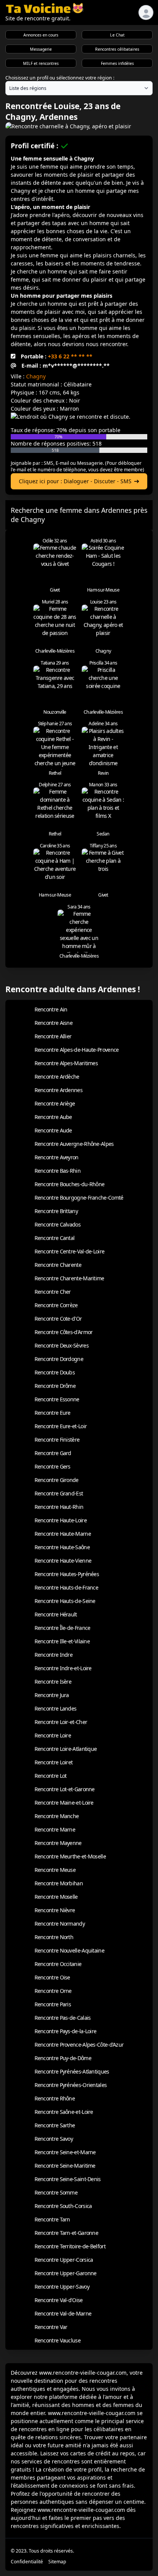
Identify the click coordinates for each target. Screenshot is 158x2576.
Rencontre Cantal (55, 1238)
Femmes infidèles (117, 63)
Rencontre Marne (55, 1829)
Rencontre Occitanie (58, 1964)
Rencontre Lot (51, 1776)
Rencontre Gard (53, 1453)
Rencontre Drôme (55, 1386)
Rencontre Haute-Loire (61, 1520)
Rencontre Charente (58, 1265)
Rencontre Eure (53, 1413)
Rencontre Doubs (55, 1372)
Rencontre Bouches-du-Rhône (70, 1184)
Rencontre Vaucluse (58, 2340)
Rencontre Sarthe (55, 2125)
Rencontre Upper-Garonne (66, 2273)
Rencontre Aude (53, 1130)
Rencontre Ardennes (58, 1090)
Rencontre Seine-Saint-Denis (68, 2179)
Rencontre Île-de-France (63, 1628)
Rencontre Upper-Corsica (64, 2260)
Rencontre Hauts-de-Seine (65, 1601)
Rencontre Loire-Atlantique (66, 1749)
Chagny (36, 376)
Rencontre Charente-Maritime (69, 1278)
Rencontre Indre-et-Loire (63, 1668)
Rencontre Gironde (57, 1480)
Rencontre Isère (53, 1682)
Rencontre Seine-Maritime (65, 2166)
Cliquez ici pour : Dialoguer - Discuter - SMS (75, 481)
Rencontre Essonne (57, 1399)
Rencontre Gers (53, 1466)
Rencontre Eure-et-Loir (61, 1426)
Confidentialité (27, 2562)
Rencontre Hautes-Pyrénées (67, 1574)
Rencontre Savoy (54, 2139)
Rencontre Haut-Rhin (59, 1507)
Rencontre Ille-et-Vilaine (62, 1641)
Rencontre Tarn (52, 2219)
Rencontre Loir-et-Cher (61, 1722)
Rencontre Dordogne (59, 1359)
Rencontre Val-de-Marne (63, 2313)
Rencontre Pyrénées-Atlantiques (72, 2071)
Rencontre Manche (57, 1816)
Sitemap (57, 2562)
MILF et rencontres (41, 63)
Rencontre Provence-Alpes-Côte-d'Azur (79, 2045)
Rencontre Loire (53, 1735)
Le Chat (117, 35)
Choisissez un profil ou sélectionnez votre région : (60, 78)
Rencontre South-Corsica (63, 2206)
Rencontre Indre (54, 1655)
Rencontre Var (51, 2327)
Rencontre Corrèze (56, 1305)
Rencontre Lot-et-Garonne (65, 1789)
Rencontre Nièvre (55, 1910)
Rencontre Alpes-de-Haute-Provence (77, 1050)
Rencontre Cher (53, 1292)
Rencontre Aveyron (57, 1157)
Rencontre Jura (52, 1695)
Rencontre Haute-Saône (62, 1547)
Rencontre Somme (56, 2192)
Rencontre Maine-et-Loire (64, 1803)
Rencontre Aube (53, 1117)
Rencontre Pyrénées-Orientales (71, 2085)
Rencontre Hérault (56, 1614)
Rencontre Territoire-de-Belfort (70, 2246)
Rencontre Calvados (58, 1224)
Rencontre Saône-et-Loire (64, 2112)
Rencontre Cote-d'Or (58, 1319)
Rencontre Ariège (55, 1103)
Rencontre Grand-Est (59, 1493)
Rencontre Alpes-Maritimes (66, 1063)
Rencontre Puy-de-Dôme (63, 2058)
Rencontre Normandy (60, 1924)
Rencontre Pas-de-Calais (63, 2018)
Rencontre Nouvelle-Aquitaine (69, 1950)
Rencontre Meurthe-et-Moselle (70, 1856)
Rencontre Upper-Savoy (62, 2287)
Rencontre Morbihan (59, 1883)
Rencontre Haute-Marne (63, 1534)
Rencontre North (54, 1937)
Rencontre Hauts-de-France (67, 1587)
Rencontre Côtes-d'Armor (64, 1332)
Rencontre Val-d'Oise (59, 2300)
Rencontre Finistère (57, 1440)
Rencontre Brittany (56, 1211)
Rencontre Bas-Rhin (58, 1171)
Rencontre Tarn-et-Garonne (67, 2233)
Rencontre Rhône (55, 2098)
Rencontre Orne (53, 1991)
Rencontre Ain (51, 1009)
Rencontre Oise (52, 1977)
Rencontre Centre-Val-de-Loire (70, 1251)
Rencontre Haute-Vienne (63, 1561)
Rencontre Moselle (56, 1897)
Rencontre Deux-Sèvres (62, 1345)
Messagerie (41, 49)
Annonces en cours (41, 35)
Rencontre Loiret (54, 1762)
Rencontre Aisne (54, 1023)
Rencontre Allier (53, 1036)
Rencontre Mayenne (58, 1843)
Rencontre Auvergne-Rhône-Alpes (74, 1144)
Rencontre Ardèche (57, 1077)
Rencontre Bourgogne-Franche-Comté (79, 1198)
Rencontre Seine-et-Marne (65, 2152)
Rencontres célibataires (117, 49)
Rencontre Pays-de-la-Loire (66, 2031)
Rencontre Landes (56, 1708)
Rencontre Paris (53, 2004)
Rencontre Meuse (55, 1870)
